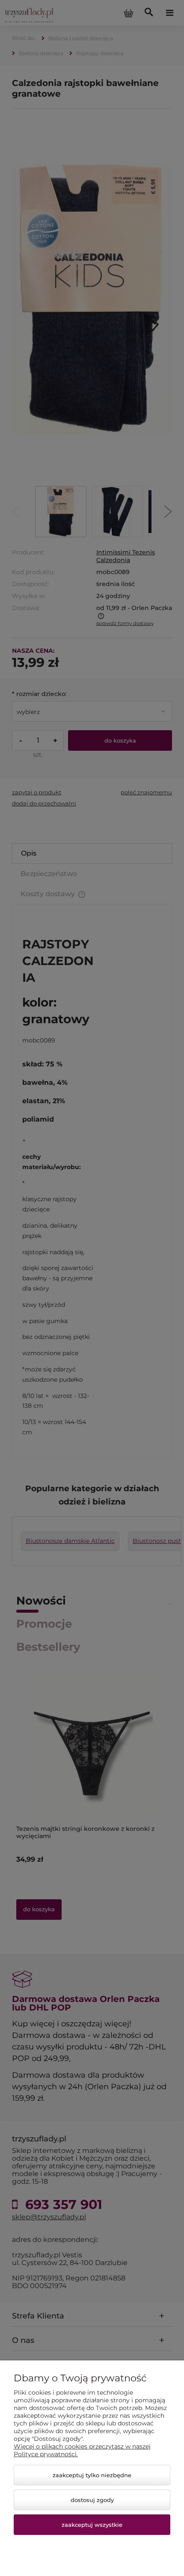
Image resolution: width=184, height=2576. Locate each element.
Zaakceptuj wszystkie (92, 2525)
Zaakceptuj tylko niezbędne (92, 2475)
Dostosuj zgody (92, 2500)
